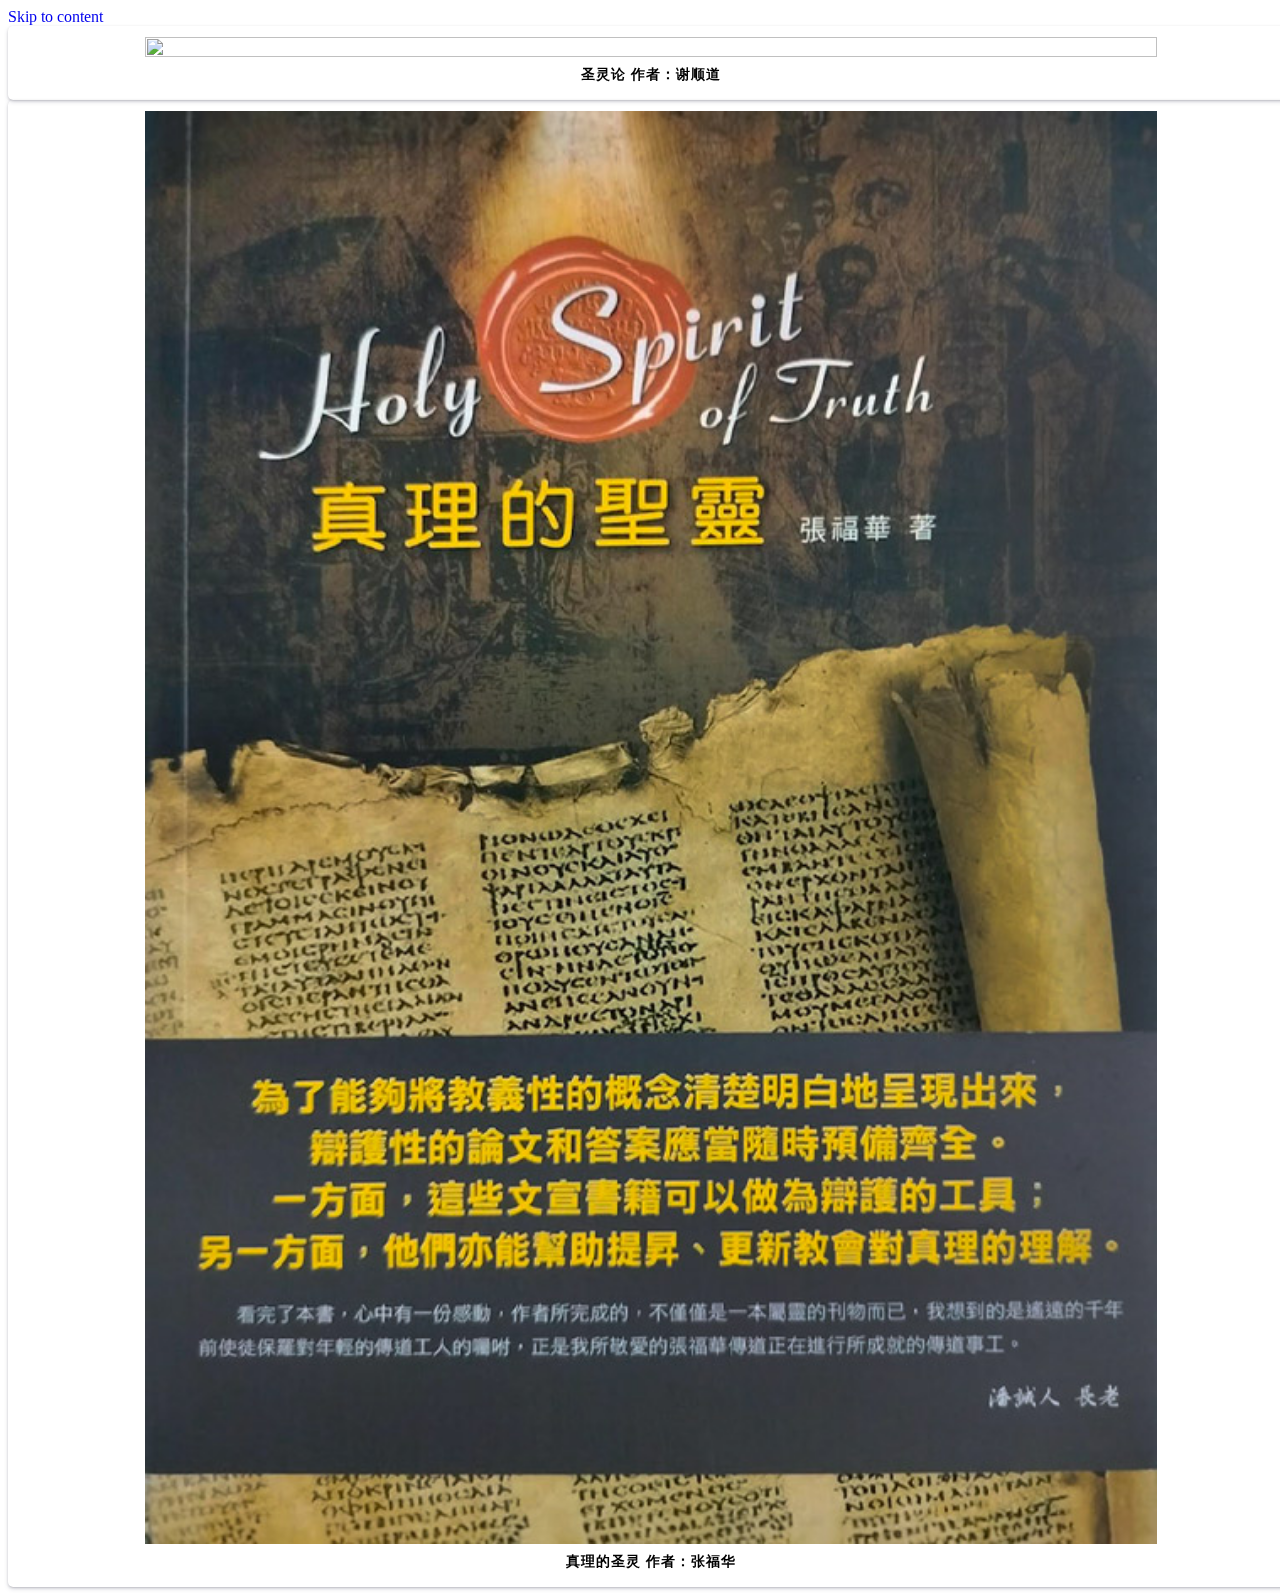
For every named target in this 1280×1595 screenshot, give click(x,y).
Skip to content (55, 16)
